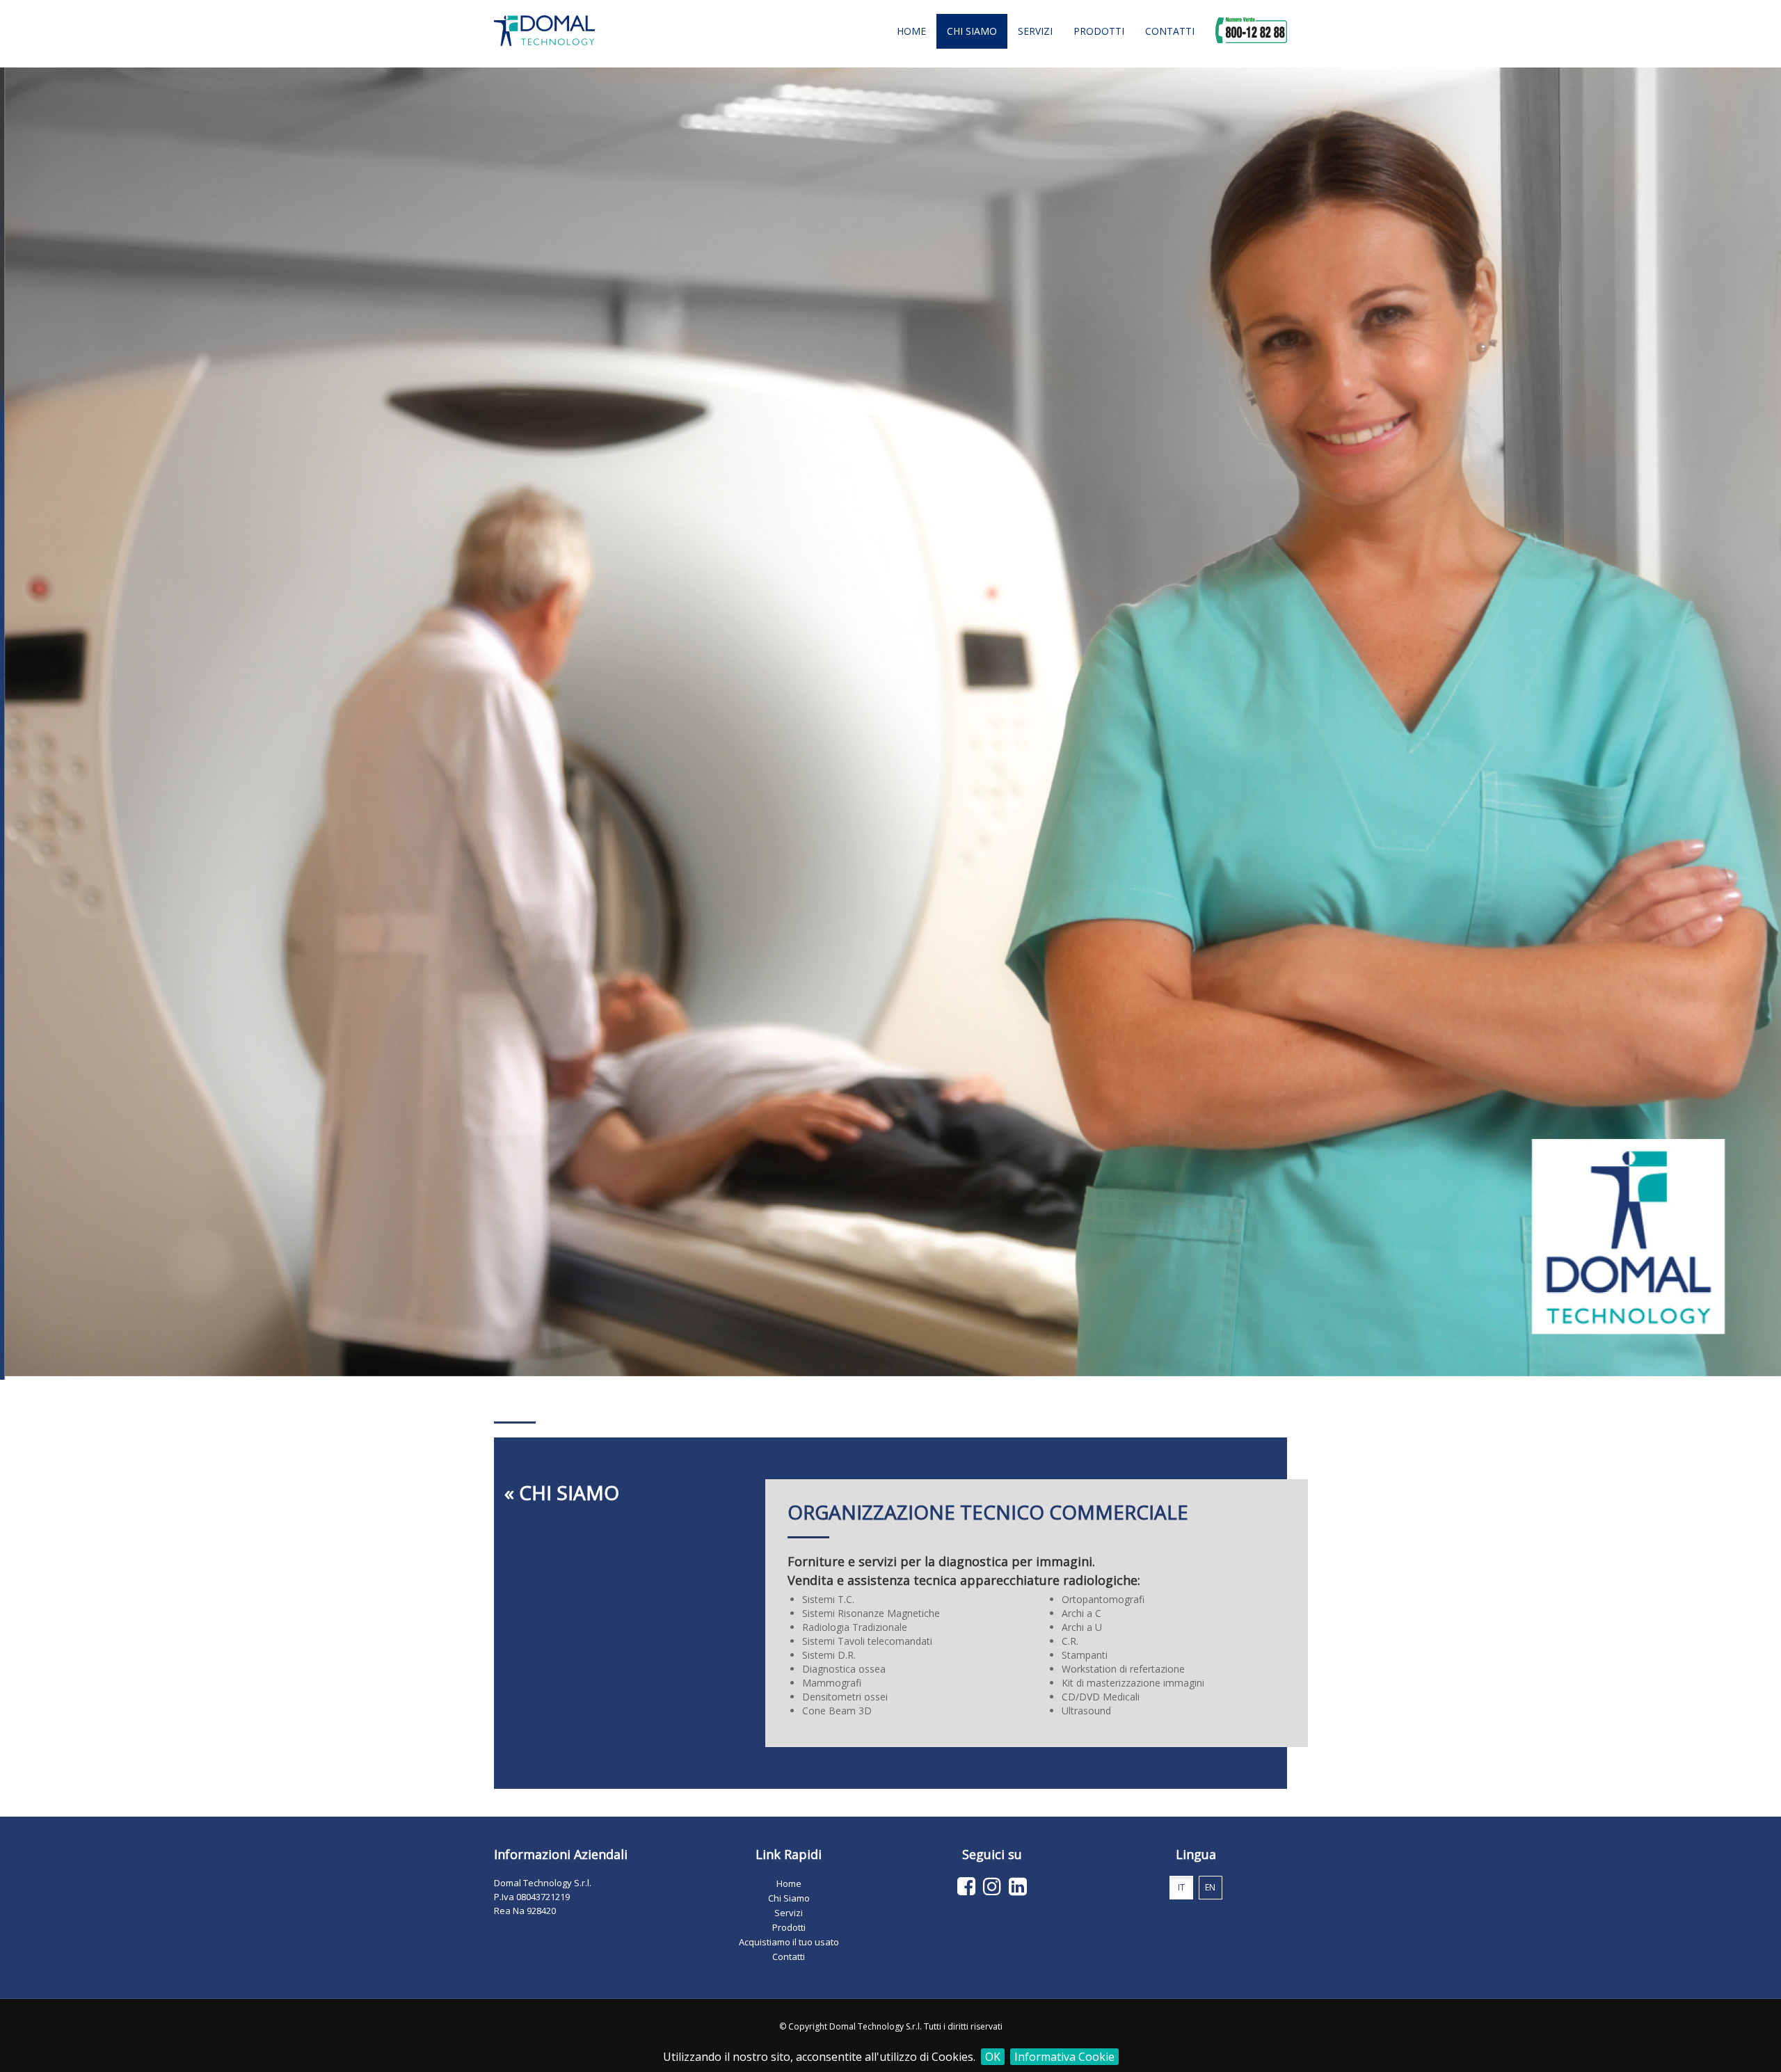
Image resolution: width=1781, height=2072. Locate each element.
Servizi (1035, 31)
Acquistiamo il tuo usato (789, 1942)
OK (993, 2057)
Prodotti (1099, 31)
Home (911, 31)
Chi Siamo (972, 31)
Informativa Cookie (1064, 2057)
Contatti (1170, 31)
